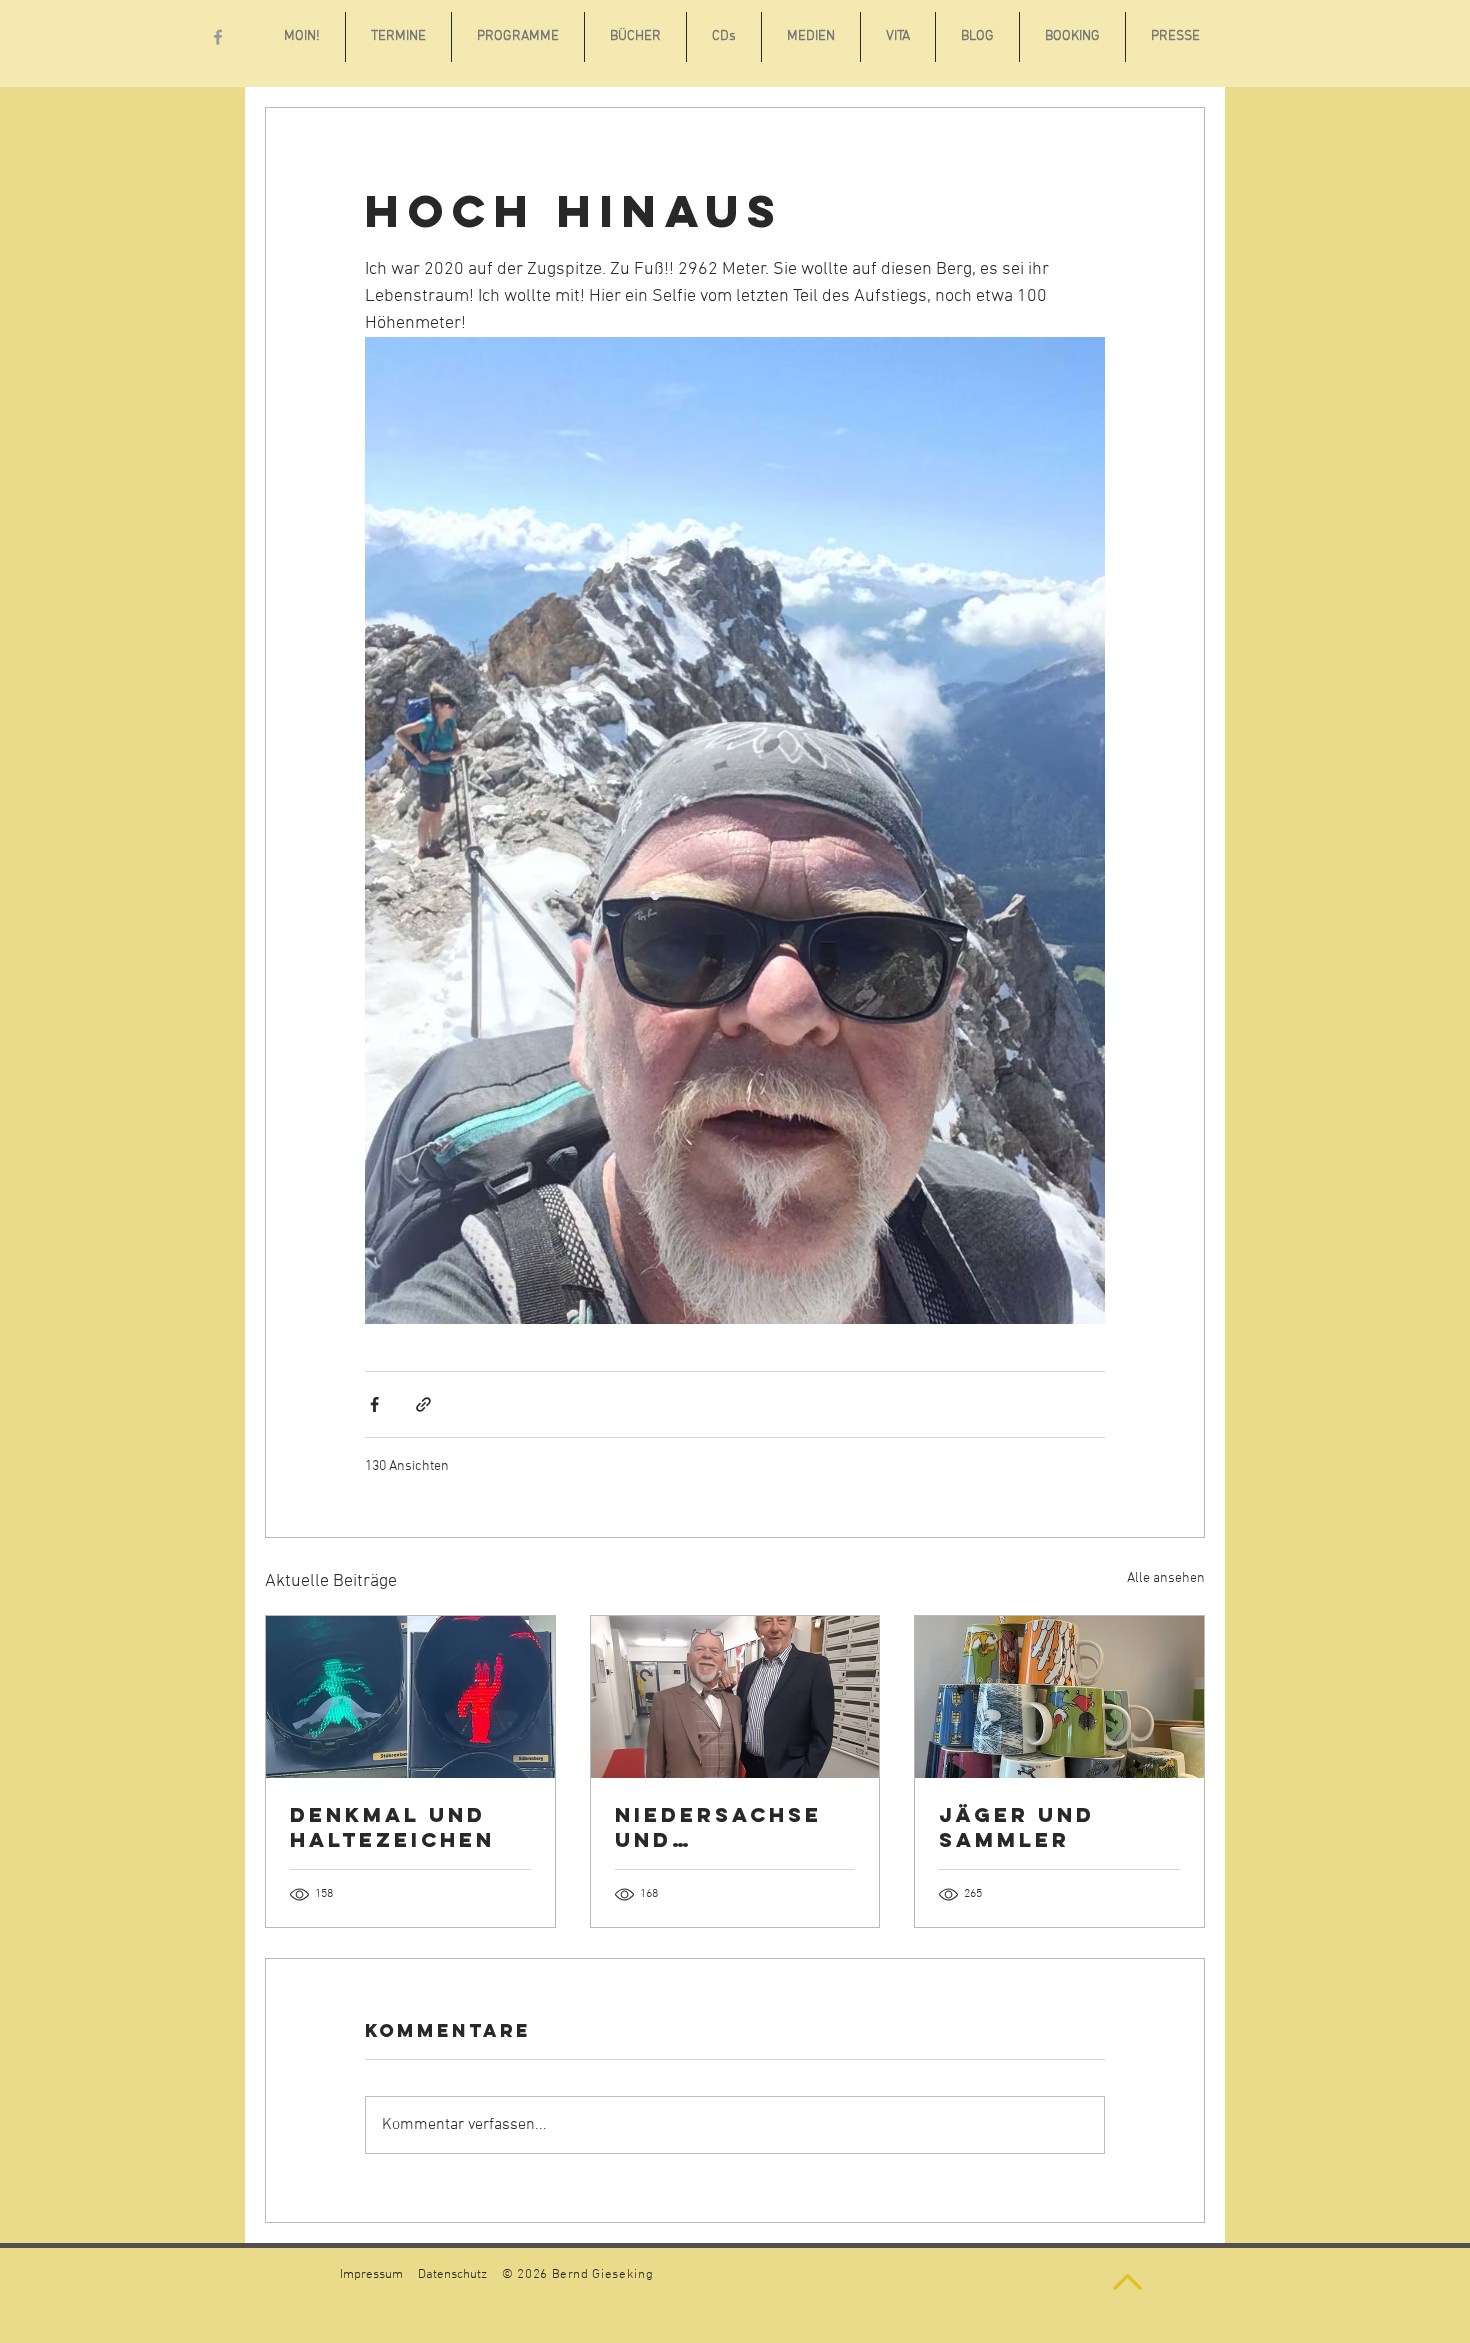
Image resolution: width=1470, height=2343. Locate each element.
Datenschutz (452, 2275)
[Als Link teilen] (423, 1404)
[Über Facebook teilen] (374, 1404)
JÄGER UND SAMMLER (1017, 1827)
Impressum (371, 2275)
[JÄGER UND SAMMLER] (1059, 1697)
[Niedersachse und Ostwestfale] (735, 1697)
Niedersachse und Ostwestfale (718, 1827)
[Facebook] (218, 37)
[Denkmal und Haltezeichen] (410, 1697)
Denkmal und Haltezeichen (392, 1827)
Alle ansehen (1166, 1578)
